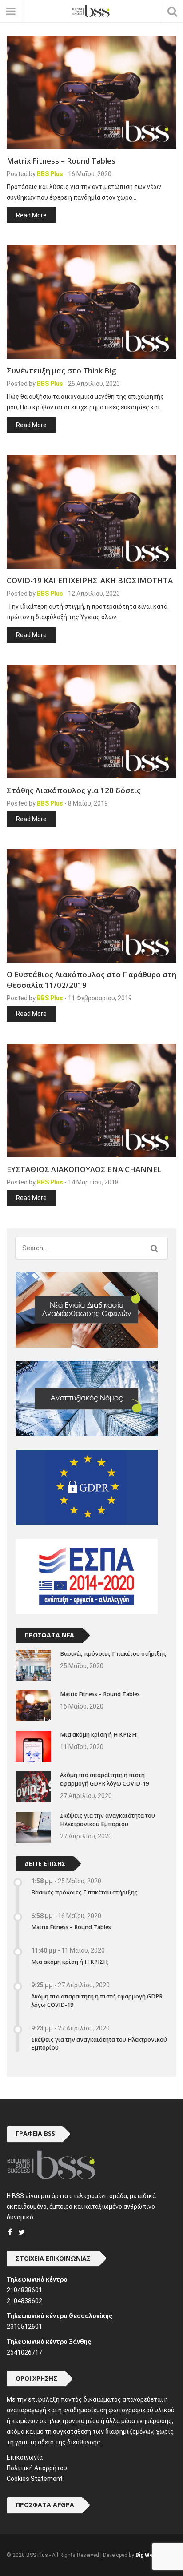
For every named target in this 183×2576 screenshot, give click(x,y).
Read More (31, 215)
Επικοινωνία (25, 2457)
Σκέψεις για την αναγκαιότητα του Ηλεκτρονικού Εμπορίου (107, 1820)
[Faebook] (10, 2232)
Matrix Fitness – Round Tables (61, 161)
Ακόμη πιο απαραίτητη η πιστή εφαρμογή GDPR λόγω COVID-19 (104, 1779)
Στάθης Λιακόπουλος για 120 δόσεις (74, 790)
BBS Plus (50, 174)
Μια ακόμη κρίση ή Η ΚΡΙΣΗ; (99, 1735)
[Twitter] (22, 2232)
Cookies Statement (35, 2479)
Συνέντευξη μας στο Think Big (61, 371)
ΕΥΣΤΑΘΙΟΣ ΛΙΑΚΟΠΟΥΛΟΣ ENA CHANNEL (84, 1169)
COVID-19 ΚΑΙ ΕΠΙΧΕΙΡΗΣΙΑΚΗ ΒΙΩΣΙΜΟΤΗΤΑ (90, 580)
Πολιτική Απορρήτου (37, 2468)
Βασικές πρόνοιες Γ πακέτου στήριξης (113, 1654)
